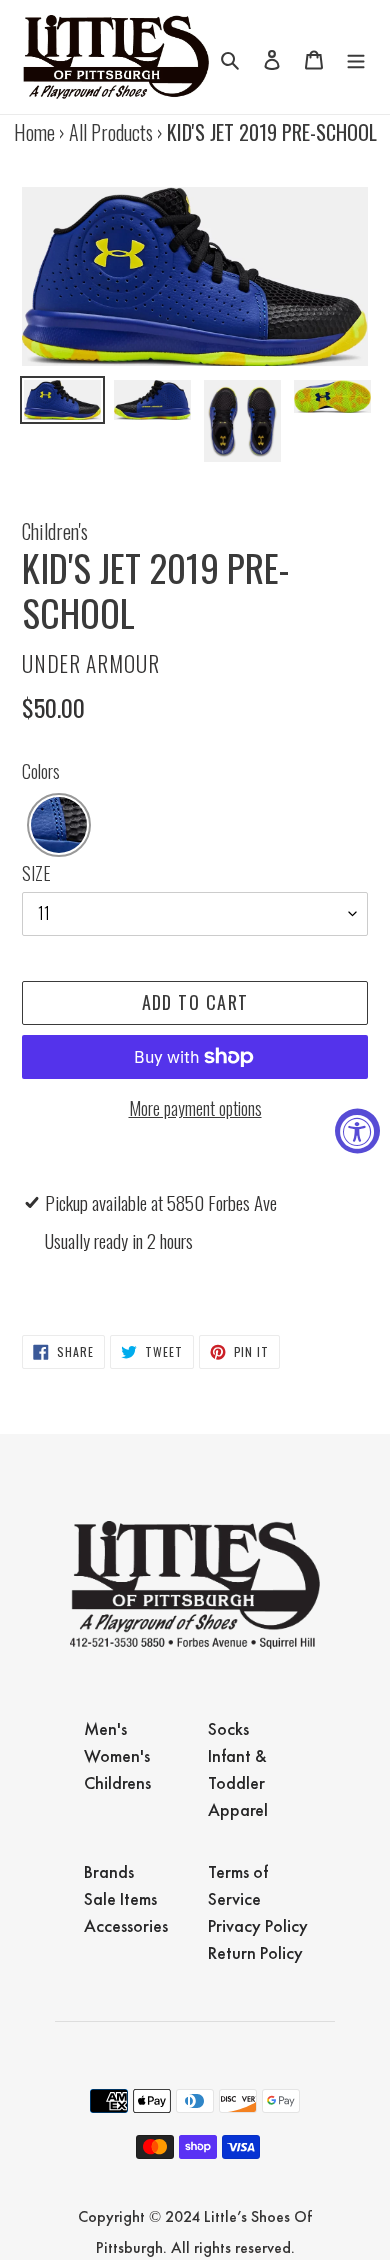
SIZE (36, 873)
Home (34, 132)
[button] (59, 825)
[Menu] (356, 57)
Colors (41, 771)
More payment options (195, 1108)
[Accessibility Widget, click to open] (357, 1130)
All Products (111, 132)
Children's (55, 531)
